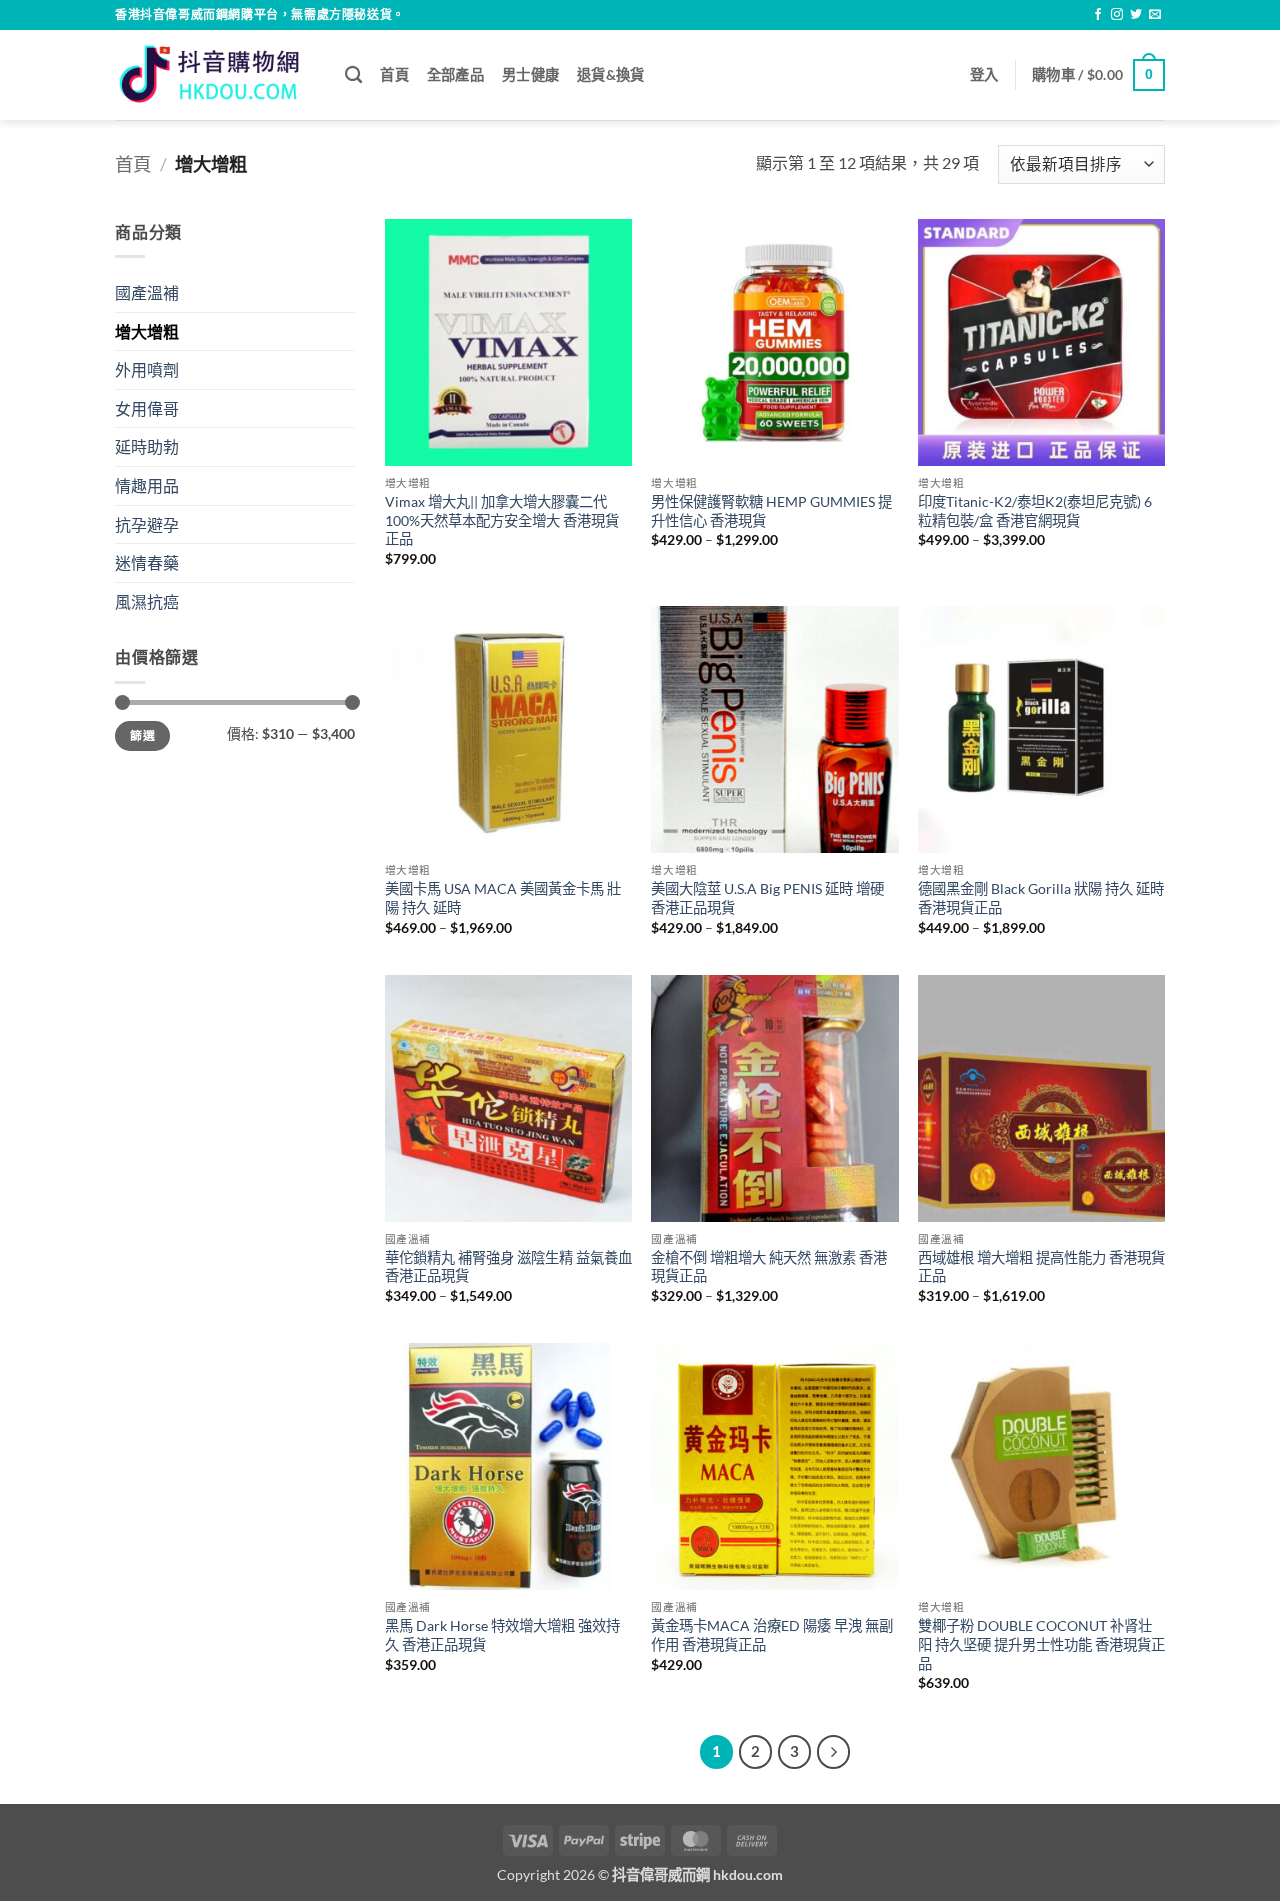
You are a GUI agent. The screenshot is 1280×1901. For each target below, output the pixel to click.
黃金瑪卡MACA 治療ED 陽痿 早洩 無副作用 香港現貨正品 (772, 1635)
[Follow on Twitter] (1136, 15)
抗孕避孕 (147, 524)
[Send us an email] (1155, 15)
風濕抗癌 (147, 601)
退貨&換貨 (610, 74)
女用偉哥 (147, 408)
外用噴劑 (147, 369)
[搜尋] (353, 75)
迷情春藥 (147, 562)
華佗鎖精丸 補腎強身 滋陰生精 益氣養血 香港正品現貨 (508, 1267)
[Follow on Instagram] (1117, 15)
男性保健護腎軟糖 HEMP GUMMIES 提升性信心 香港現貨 (771, 511)
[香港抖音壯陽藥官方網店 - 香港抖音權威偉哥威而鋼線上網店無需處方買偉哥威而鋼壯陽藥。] (215, 74)
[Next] (834, 1752)
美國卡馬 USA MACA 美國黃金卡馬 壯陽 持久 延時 (503, 898)
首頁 (394, 74)
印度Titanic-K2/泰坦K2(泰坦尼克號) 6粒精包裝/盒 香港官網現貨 (1035, 511)
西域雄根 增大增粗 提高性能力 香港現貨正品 (1041, 1267)
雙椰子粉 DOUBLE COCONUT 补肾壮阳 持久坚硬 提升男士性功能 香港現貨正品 (1041, 1644)
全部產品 (455, 74)
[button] (984, 75)
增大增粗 (147, 331)
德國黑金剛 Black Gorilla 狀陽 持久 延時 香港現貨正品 (1041, 898)
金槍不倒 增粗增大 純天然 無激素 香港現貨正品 (769, 1267)
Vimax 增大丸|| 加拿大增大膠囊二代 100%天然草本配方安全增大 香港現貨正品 (502, 520)
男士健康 (530, 74)
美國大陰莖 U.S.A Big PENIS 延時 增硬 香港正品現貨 (767, 898)
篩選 (142, 735)
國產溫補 (147, 292)
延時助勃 (147, 446)
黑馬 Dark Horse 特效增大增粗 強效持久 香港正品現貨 (502, 1635)
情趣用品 (147, 485)
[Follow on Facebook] (1098, 15)
